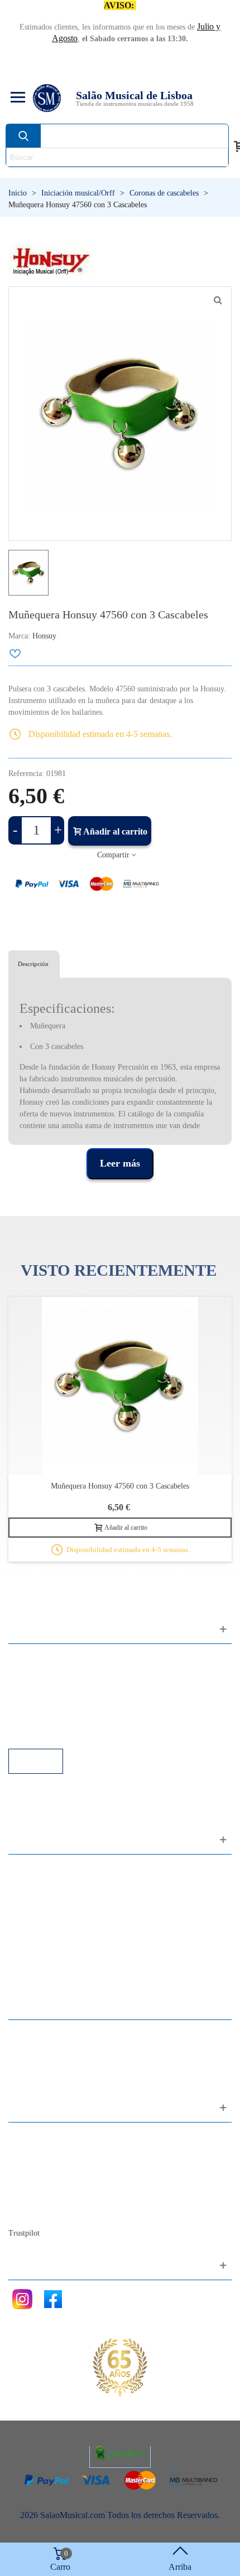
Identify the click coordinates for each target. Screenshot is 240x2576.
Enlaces (33, 1673)
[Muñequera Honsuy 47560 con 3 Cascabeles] (218, 300)
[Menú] (16, 98)
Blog (28, 2212)
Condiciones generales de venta (75, 1703)
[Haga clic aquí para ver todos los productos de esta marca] (51, 260)
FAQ (28, 1658)
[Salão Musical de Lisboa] (47, 98)
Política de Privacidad (58, 1688)
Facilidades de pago (54, 1733)
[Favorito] (16, 653)
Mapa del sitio (44, 2152)
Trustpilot (24, 2233)
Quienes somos (46, 2167)
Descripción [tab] (33, 964)
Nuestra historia (47, 2182)
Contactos (37, 2137)
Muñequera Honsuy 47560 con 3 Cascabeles (120, 1486)
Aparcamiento (44, 1718)
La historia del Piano (56, 2197)
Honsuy (44, 636)
